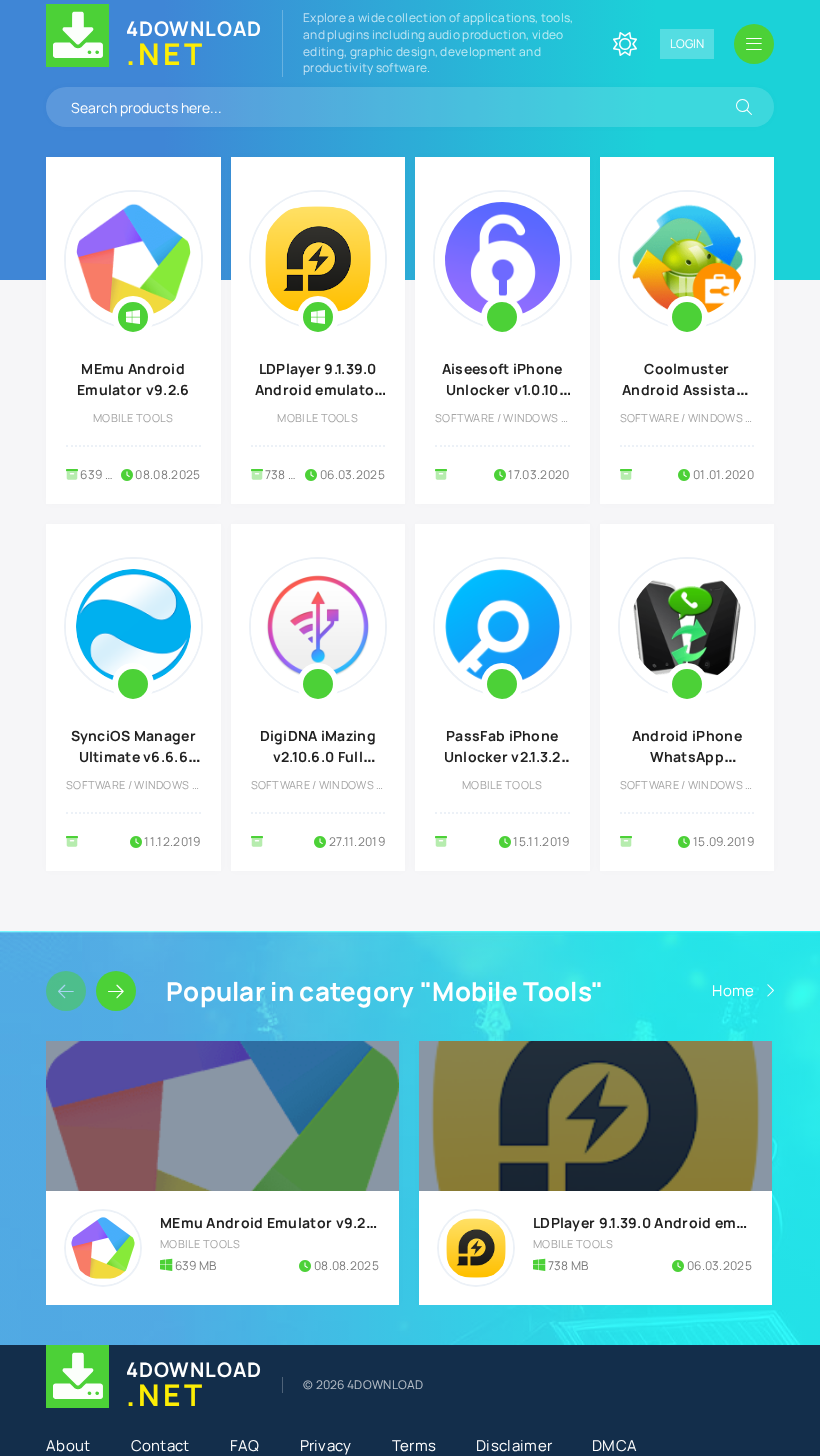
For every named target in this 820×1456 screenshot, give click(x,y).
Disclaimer (514, 1445)
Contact (160, 1445)
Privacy (326, 1445)
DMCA (614, 1445)
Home (733, 990)
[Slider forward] (116, 991)
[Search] (744, 107)
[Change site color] (625, 44)
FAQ (245, 1445)
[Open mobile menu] (754, 44)
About (68, 1445)
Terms (414, 1445)
